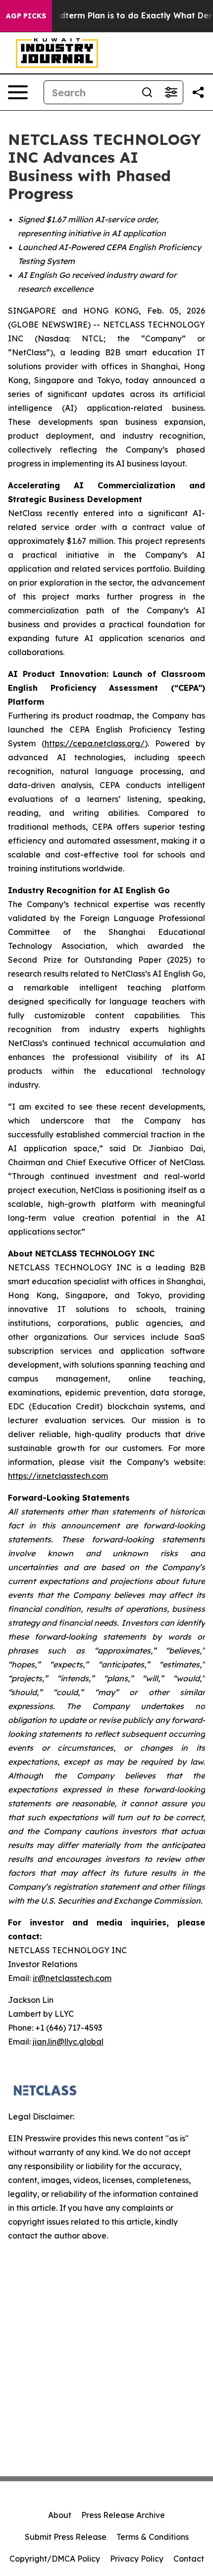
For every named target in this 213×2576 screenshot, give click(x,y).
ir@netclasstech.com (72, 1978)
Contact (189, 2559)
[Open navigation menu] (18, 92)
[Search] (147, 92)
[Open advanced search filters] (171, 92)
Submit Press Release (66, 2537)
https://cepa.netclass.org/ (95, 743)
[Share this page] (198, 92)
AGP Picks (26, 16)
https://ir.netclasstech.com (58, 1476)
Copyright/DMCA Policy (55, 2559)
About (60, 2515)
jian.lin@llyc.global (68, 2042)
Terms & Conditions (153, 2537)
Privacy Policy (137, 2559)
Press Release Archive (123, 2515)
